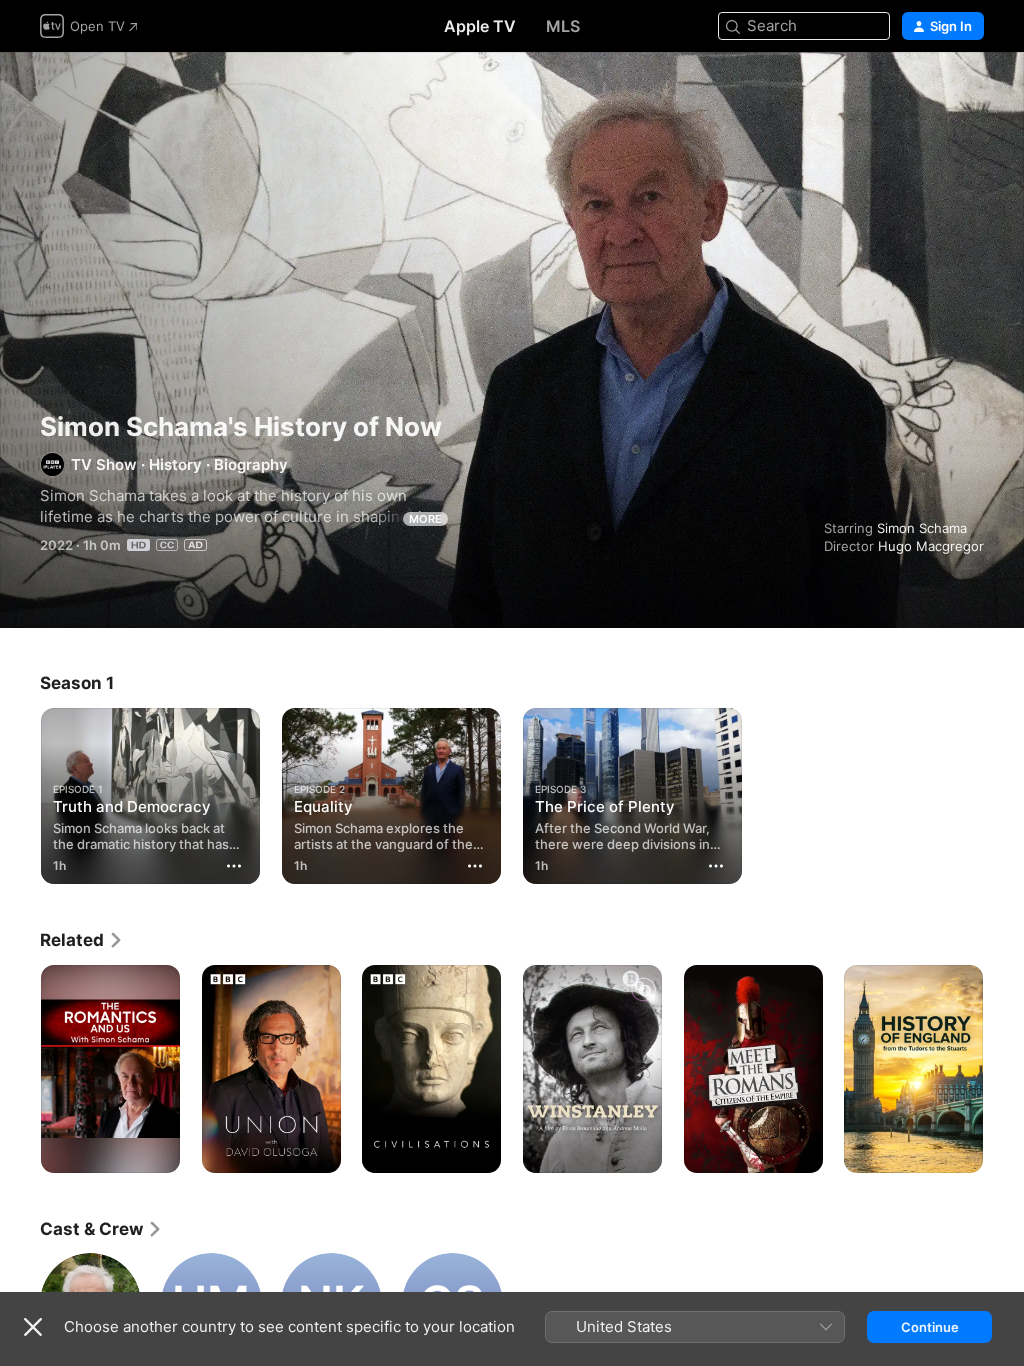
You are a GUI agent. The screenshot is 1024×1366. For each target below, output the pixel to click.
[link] (82, 940)
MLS (563, 26)
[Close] (33, 1327)
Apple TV (480, 26)
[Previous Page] (20, 1069)
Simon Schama (922, 528)
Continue (930, 1327)
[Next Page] (1004, 1069)
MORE (425, 519)
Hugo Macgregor (931, 546)
